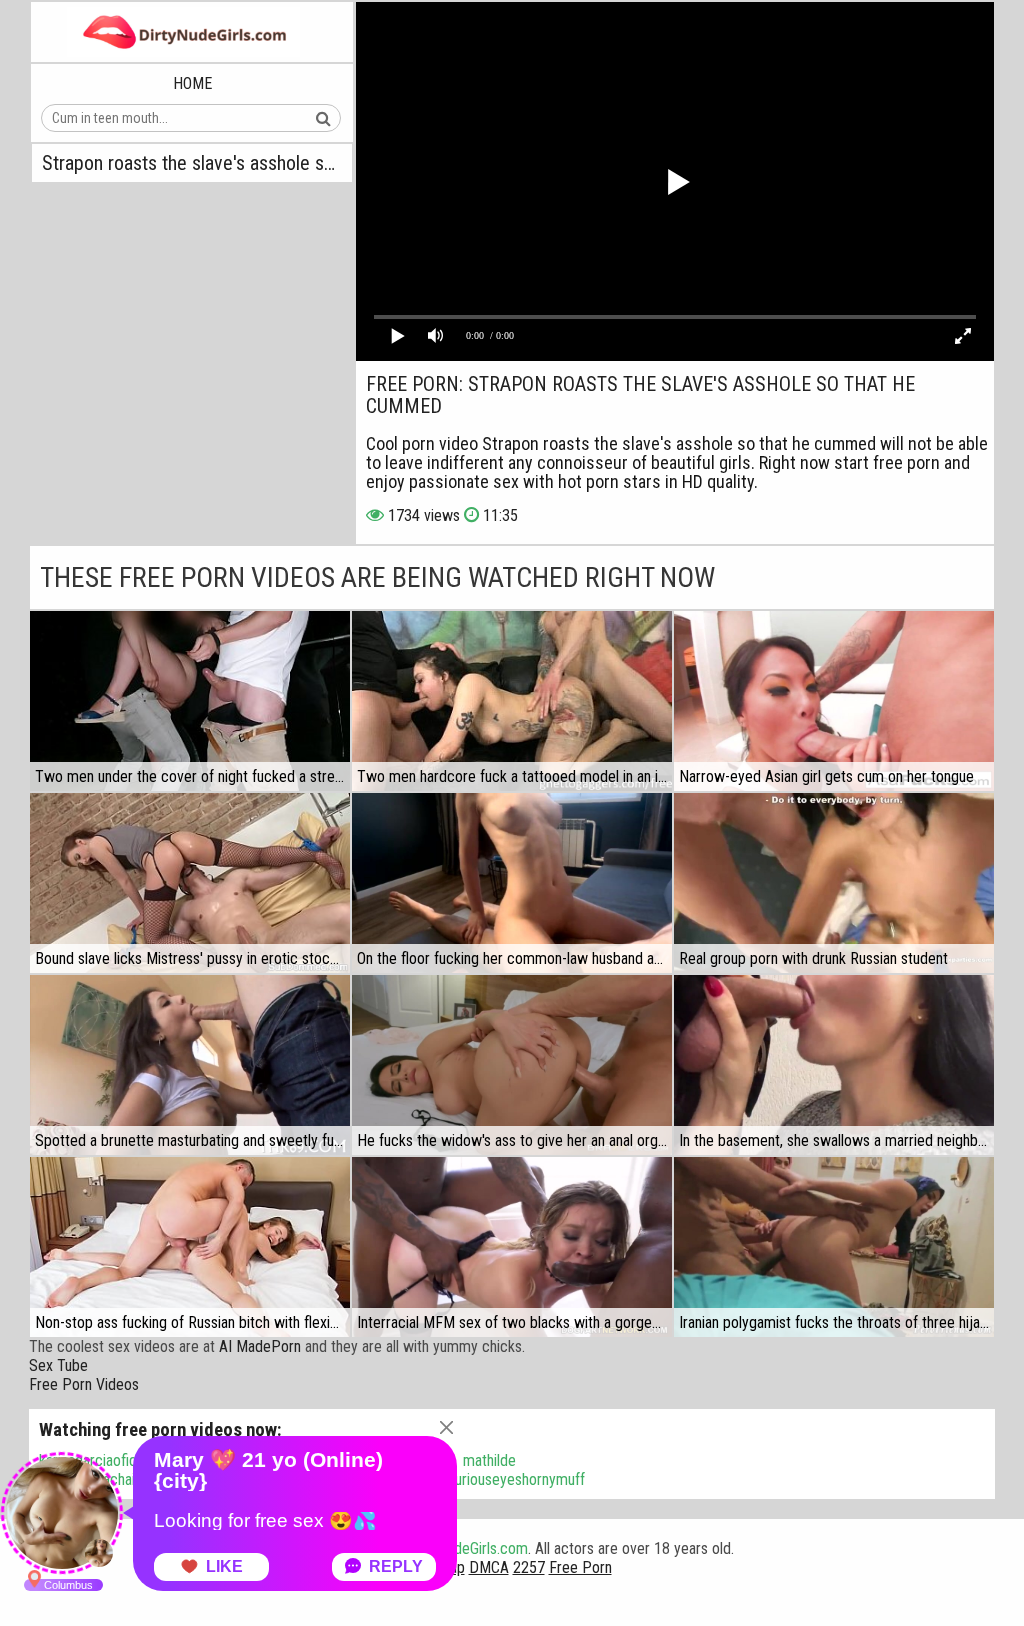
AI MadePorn (260, 1346)
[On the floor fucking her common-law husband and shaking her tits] (512, 883)
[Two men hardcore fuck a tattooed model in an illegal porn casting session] (512, 701)
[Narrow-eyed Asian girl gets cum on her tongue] (834, 701)
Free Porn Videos (84, 1384)
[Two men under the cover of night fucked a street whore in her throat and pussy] (190, 701)
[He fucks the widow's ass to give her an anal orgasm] (512, 1065)
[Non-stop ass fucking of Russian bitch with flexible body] (190, 1247)
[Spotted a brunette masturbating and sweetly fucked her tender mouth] (190, 1065)
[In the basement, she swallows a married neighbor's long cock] (834, 1065)
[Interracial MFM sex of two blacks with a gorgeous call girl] (512, 1247)
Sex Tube (58, 1365)
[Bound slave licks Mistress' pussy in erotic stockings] (190, 883)
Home (192, 83)
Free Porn (580, 1567)
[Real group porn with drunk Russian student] (834, 883)
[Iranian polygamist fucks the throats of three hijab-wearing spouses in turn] (834, 1247)
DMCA (489, 1567)
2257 (529, 1567)
